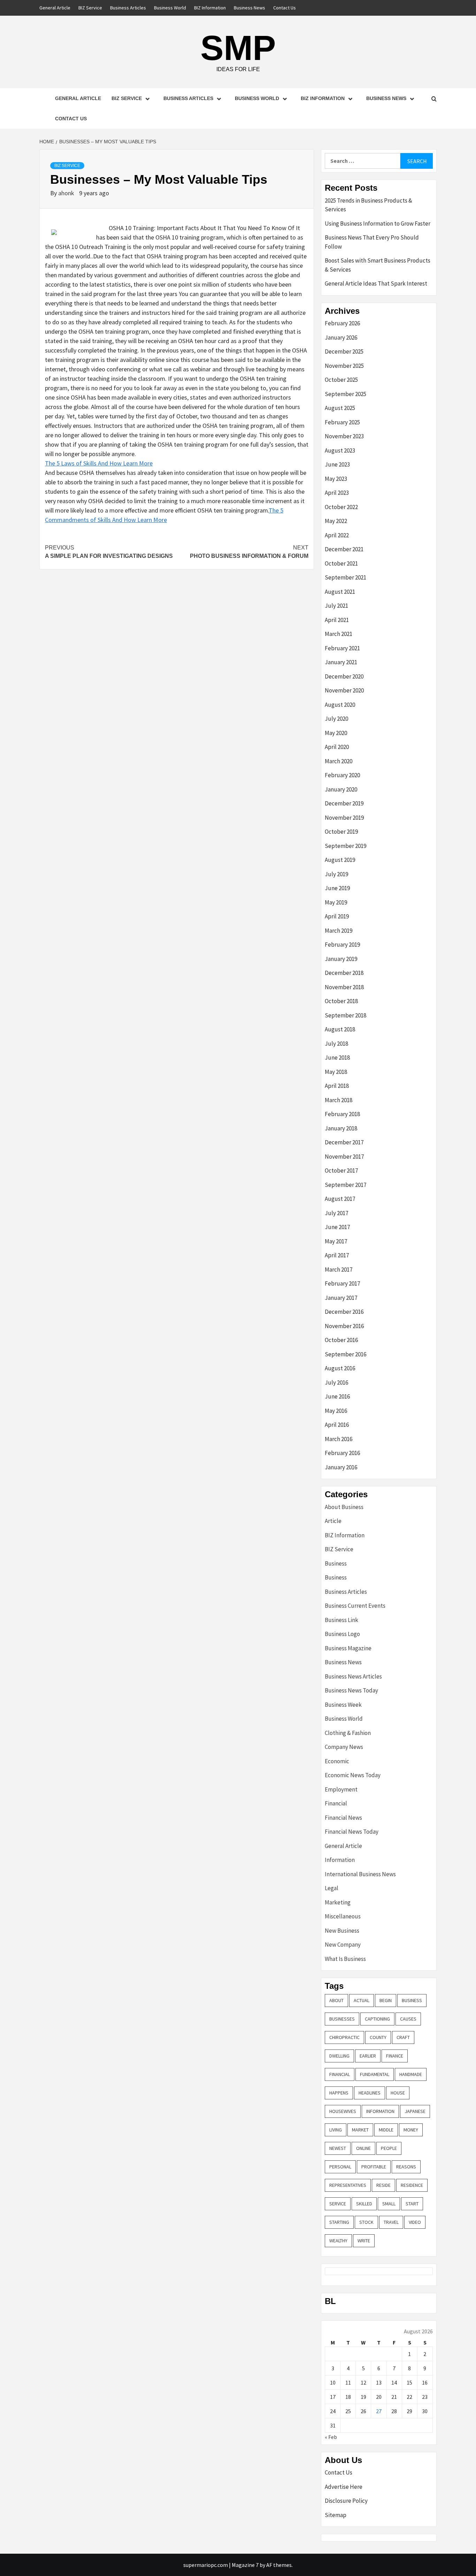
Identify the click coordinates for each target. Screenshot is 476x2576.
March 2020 (339, 761)
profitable (374, 2167)
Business (336, 1563)
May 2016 (336, 1411)
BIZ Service (90, 8)
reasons (406, 2167)
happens (339, 2093)
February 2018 (342, 1114)
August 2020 (340, 705)
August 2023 (340, 450)
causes (408, 2019)
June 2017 (337, 1227)
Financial (336, 1803)
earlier (368, 2056)
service (338, 2204)
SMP (238, 48)
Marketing (338, 1902)
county (378, 2037)
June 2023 (337, 464)
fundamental (375, 2074)
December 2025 (344, 351)
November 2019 (344, 818)
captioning (377, 2019)
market (360, 2130)
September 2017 (346, 1185)
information (380, 2111)
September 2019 (346, 846)
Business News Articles (353, 1676)
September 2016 (346, 1354)
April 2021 (337, 620)
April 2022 (337, 535)
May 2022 (336, 521)
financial (340, 2074)
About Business (344, 1507)
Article (333, 1521)
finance (395, 2056)
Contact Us (285, 8)
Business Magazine (348, 1648)
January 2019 (341, 959)
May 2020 (336, 733)
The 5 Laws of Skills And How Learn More (99, 463)
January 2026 (341, 338)
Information (340, 1860)
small (389, 2204)
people (389, 2148)
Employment (341, 1789)
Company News (344, 1747)
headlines (370, 2093)
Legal (332, 1888)
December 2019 (344, 803)
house (398, 2093)
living (336, 2130)
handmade (411, 2074)
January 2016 (341, 1467)
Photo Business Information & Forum (249, 552)
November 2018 (344, 987)
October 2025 (341, 380)
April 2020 (337, 747)
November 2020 (344, 690)
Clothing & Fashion (348, 1733)
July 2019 (336, 874)
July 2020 (336, 719)
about (336, 2000)
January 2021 (341, 662)
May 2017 (336, 1241)
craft (403, 2037)
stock (366, 2222)
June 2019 (337, 888)
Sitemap (336, 2515)
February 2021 (342, 648)
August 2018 (340, 1029)
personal (340, 2167)
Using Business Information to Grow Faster (378, 223)
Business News (249, 8)
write (364, 2241)
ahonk (67, 193)
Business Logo (342, 1634)
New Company (343, 1945)
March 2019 (339, 931)
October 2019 (341, 832)
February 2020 (342, 775)
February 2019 (342, 945)
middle (386, 2130)
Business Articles (128, 8)
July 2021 (336, 606)
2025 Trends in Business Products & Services (368, 205)
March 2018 (339, 1100)
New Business (342, 1931)
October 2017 (341, 1170)
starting (339, 2222)
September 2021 (346, 577)
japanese (415, 2111)
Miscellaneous (343, 1916)
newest (338, 2148)
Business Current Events (355, 1606)
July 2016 (336, 1382)
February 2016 (342, 1453)
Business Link (341, 1620)
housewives (343, 2111)
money (411, 2130)
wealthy (338, 2241)
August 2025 (340, 408)
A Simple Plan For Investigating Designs (109, 552)
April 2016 (337, 1425)
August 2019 (340, 860)
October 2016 (341, 1340)
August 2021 (340, 592)
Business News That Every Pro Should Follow (372, 242)
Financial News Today (352, 1832)
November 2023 (344, 436)
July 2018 (336, 1044)
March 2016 (339, 1439)
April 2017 (337, 1255)
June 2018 (337, 1058)
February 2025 (342, 422)
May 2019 (336, 902)
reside (383, 2185)
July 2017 (336, 1213)
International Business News (360, 1874)
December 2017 (344, 1142)
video (415, 2222)
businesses (342, 2019)
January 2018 (341, 1128)
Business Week (343, 1705)
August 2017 (340, 1199)
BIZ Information (210, 8)
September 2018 (346, 1015)
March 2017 (339, 1270)
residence (412, 2185)
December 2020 (344, 676)
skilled (364, 2204)
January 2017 (341, 1298)
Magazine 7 (245, 2565)
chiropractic (344, 2037)
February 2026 (342, 323)
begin (386, 2000)
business (412, 2000)
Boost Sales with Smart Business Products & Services (378, 265)
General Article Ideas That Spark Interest (376, 283)
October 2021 (341, 563)
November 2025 (344, 366)
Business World (170, 8)
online (363, 2148)
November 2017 (344, 1157)
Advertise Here (344, 2487)
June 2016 (337, 1396)
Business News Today (351, 1690)
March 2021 (339, 634)
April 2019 (337, 916)
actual (362, 2000)
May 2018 (336, 1072)
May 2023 (336, 479)
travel (391, 2222)
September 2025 (346, 394)
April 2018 (337, 1086)
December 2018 (344, 973)
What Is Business (345, 1959)
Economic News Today (353, 1775)
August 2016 (340, 1368)
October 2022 (341, 507)
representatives (348, 2185)
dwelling (339, 2056)
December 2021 (344, 549)
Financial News (343, 1818)
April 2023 (337, 493)
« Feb (331, 2437)
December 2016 (344, 1312)
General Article (55, 8)
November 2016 (344, 1326)
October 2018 (341, 1001)
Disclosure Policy (346, 2501)
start (412, 2204)
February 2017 (342, 1283)
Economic (337, 1761)
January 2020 (341, 789)
